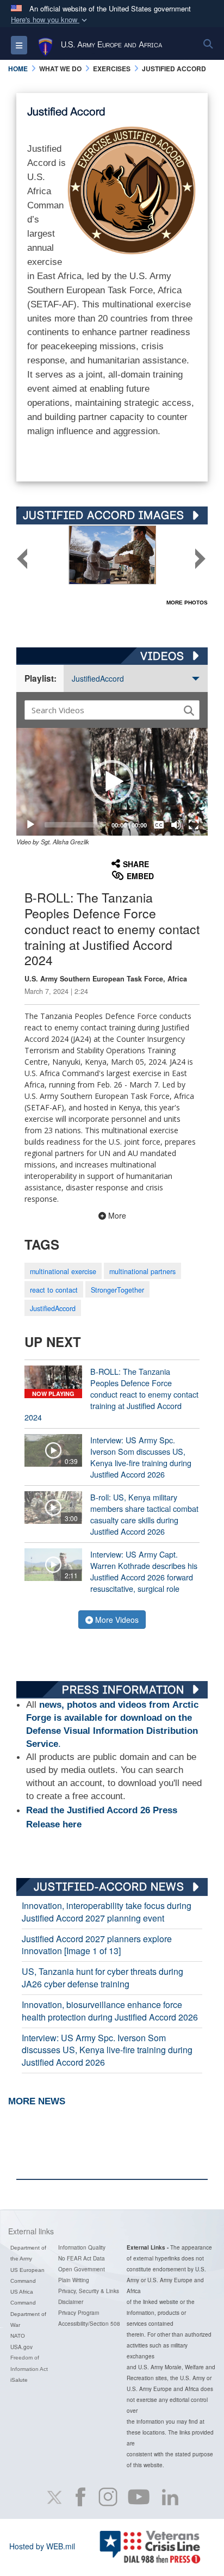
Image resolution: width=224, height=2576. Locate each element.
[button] (50, 20)
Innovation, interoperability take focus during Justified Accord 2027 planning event (107, 1912)
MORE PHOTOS (187, 603)
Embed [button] (140, 876)
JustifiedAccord (98, 678)
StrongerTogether (117, 1290)
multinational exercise (63, 1271)
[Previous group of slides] (22, 559)
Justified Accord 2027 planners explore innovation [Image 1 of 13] (97, 1945)
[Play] (30, 825)
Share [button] (136, 864)
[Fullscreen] (194, 825)
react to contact (54, 1290)
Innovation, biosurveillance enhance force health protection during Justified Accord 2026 (110, 2011)
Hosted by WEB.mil (42, 2546)
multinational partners (142, 1271)
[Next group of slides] (200, 559)
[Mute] (176, 825)
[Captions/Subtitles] (159, 825)
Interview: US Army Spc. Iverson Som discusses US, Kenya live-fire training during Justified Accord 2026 (107, 2050)
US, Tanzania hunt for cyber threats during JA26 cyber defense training (102, 1978)
